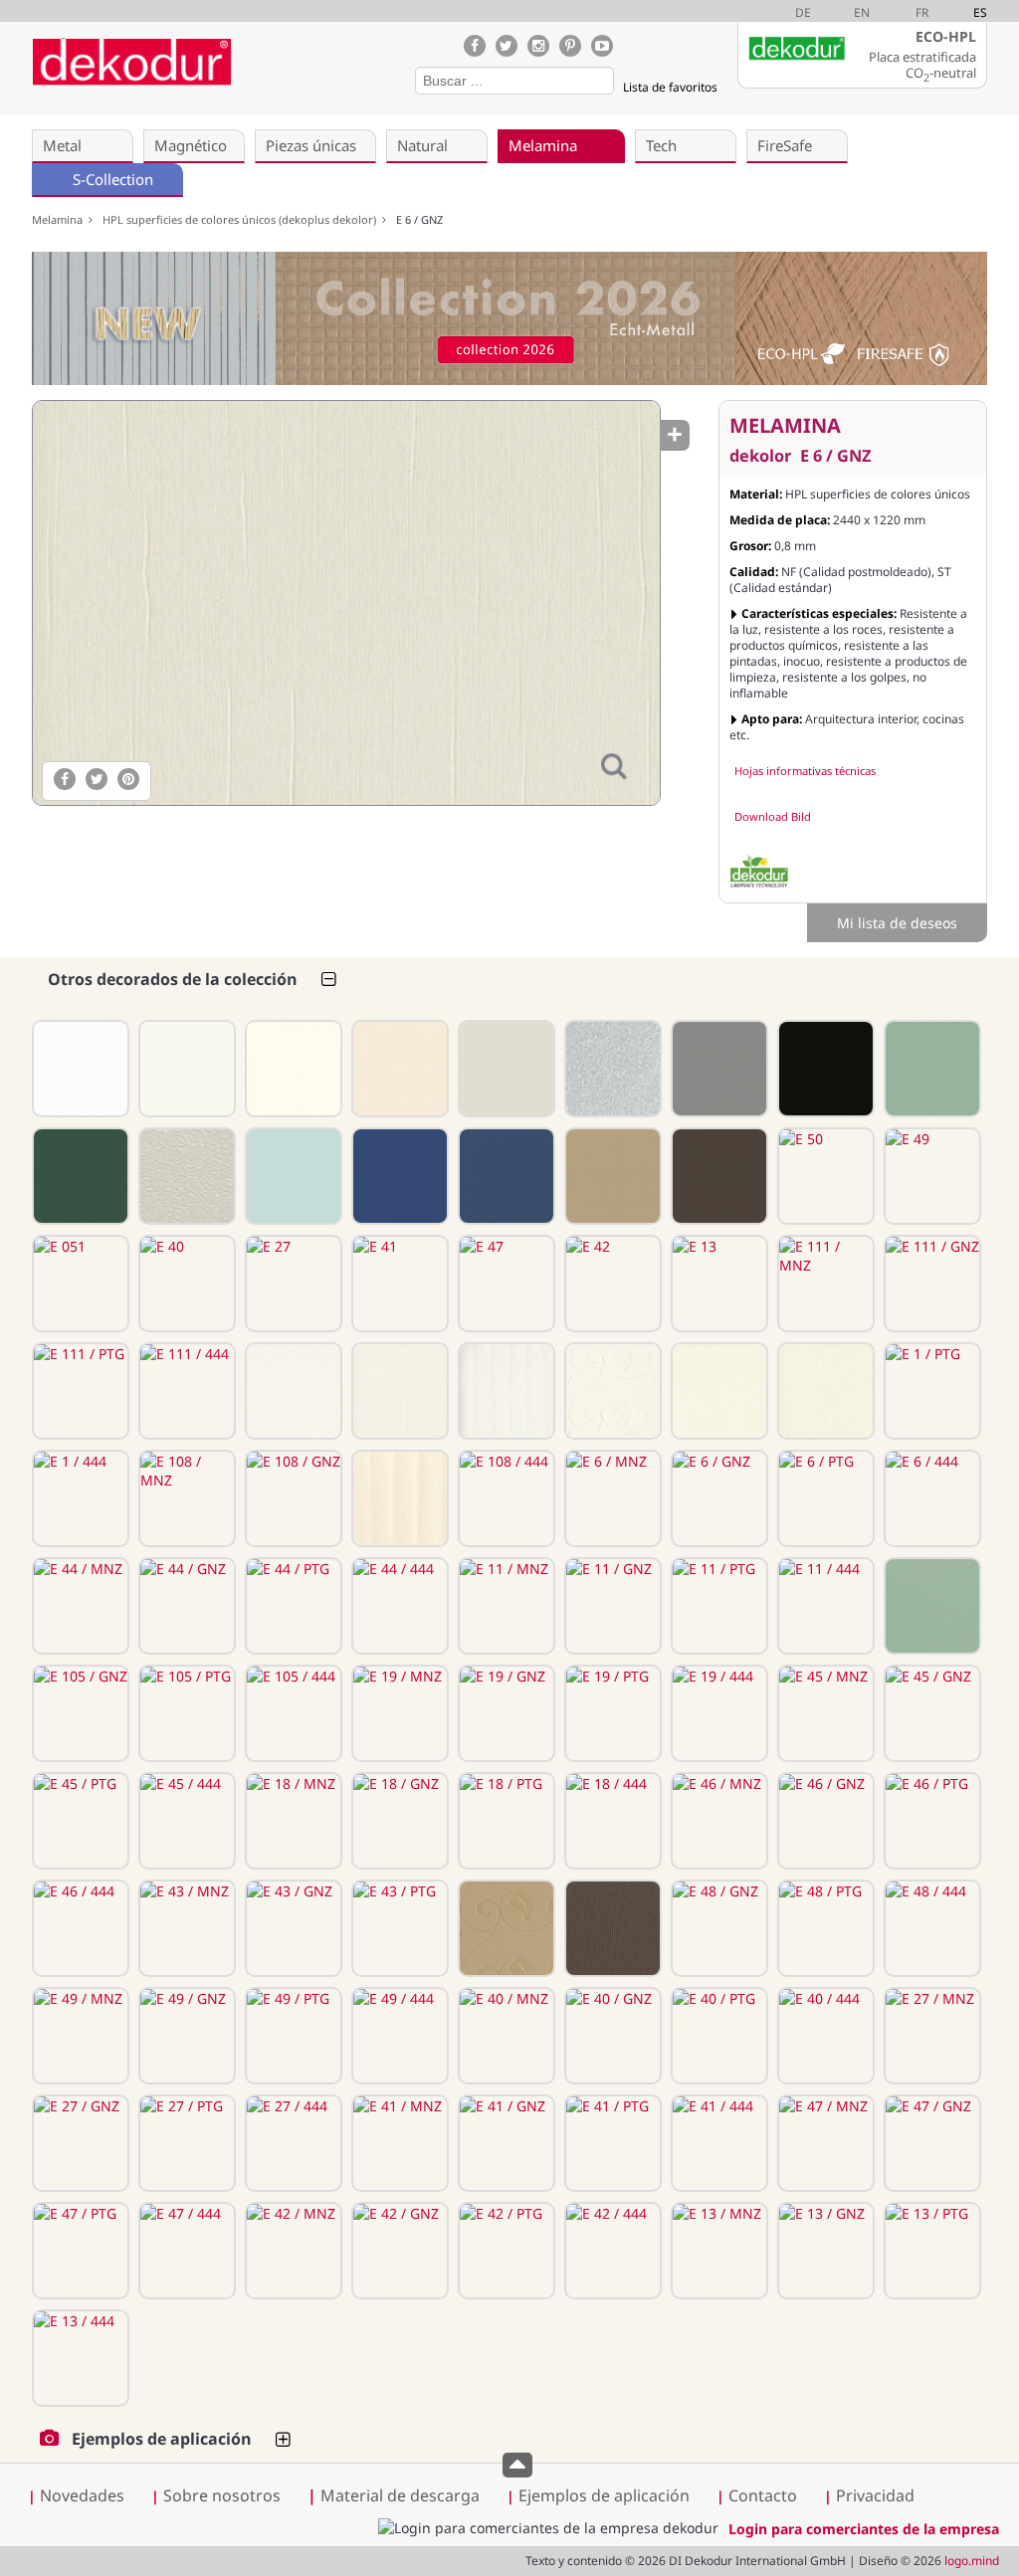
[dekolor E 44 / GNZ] (185, 1606)
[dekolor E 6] (505, 1069)
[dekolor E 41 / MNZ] (398, 2143)
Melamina (60, 219)
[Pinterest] (570, 46)
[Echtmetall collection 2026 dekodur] (509, 321)
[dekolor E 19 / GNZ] (505, 1713)
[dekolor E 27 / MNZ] (930, 2036)
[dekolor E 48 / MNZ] (611, 1928)
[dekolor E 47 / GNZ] (930, 2143)
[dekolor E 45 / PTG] (79, 1821)
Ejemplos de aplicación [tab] (162, 2439)
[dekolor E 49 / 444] (398, 2036)
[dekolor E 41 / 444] (717, 2143)
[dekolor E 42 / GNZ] (398, 2251)
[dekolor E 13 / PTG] (930, 2251)
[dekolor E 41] (398, 1284)
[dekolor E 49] (930, 1176)
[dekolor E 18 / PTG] (505, 1821)
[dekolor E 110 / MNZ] (292, 1391)
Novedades (82, 2495)
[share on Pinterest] (128, 779)
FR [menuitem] (922, 12)
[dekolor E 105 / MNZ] (930, 1606)
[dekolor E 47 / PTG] (79, 2251)
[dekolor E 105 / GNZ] (79, 1713)
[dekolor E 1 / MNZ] (717, 1391)
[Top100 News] (265, 74)
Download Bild (773, 816)
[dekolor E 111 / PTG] (79, 1391)
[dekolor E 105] (930, 1069)
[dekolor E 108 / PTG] (398, 1498)
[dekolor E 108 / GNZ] (292, 1498)
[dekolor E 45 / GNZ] (930, 1713)
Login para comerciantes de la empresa (864, 2529)
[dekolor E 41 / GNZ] (505, 2143)
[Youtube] (602, 46)
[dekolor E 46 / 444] (79, 1928)
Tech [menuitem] (661, 145)
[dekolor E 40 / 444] (824, 2036)
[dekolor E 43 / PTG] (398, 1928)
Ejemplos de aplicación (604, 2495)
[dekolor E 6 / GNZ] (345, 603)
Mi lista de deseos (897, 923)
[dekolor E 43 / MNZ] (185, 1928)
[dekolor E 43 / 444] (505, 1928)
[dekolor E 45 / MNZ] (824, 1713)
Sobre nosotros (222, 2495)
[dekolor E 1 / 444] (79, 1498)
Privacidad (875, 2495)
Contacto (763, 2495)
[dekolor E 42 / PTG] (505, 2251)
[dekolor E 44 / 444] (398, 1606)
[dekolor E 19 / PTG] (611, 1713)
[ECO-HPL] (759, 872)
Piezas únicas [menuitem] (311, 145)
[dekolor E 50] (824, 1176)
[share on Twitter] (97, 779)
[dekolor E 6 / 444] (930, 1498)
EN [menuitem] (862, 12)
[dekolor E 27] (292, 1284)
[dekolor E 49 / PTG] (292, 2036)
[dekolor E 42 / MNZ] (292, 2251)
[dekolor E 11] (824, 1069)
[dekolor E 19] (79, 1176)
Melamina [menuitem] (543, 145)
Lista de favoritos (670, 87)
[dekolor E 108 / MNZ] (185, 1498)
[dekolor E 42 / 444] (611, 2251)
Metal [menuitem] (62, 145)
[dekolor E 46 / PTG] (930, 1821)
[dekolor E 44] (717, 1069)
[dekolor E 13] (717, 1284)
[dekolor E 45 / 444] (185, 1821)
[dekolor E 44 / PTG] (292, 1606)
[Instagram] (538, 46)
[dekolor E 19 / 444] (717, 1713)
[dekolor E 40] (185, 1284)
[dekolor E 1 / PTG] (930, 1391)
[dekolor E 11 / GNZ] (611, 1606)
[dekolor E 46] (505, 1176)
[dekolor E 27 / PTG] (185, 2143)
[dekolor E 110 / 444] (611, 1391)
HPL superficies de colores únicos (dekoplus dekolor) (242, 219)
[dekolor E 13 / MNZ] (717, 2251)
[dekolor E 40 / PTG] (717, 2036)
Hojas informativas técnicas (805, 771)
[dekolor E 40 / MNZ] (505, 2036)
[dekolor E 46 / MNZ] (717, 1821)
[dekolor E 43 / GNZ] (292, 1928)
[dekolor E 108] (398, 1069)
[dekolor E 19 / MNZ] (398, 1713)
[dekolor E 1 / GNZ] (824, 1391)
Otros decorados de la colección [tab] (173, 979)
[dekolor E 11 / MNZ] (505, 1606)
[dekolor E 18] (398, 1176)
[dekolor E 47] (505, 1284)
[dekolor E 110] (185, 1069)
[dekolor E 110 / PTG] (505, 1391)
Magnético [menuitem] (191, 145)
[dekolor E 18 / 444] (611, 1821)
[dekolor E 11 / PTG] (717, 1606)
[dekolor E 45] (292, 1176)
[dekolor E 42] (611, 1284)
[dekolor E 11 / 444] (824, 1606)
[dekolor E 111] (79, 1069)
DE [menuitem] (803, 12)
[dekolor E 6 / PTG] (824, 1498)
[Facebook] (475, 46)
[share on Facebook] (65, 779)
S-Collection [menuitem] (113, 179)
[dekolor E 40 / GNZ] (611, 2036)
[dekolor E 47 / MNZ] (824, 2143)
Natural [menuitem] (422, 145)
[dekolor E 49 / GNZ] (185, 2036)
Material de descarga (394, 2495)
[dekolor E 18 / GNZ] (398, 1821)
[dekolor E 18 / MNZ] (292, 1821)
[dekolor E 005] (611, 1069)
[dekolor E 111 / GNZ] (930, 1284)
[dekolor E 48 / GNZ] (717, 1928)
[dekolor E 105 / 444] (292, 1713)
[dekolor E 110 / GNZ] (398, 1391)
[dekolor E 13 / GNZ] (824, 2251)
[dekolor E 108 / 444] (505, 1498)
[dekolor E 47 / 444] (185, 2251)
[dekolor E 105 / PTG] (185, 1713)
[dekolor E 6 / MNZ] (611, 1498)
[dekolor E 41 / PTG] (611, 2143)
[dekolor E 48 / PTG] (824, 1928)
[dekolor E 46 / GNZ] (824, 1821)
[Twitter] (507, 46)
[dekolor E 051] (79, 1284)
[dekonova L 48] (185, 1176)
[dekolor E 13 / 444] (79, 2358)
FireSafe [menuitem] (785, 145)
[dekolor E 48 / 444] (930, 1928)
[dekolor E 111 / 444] (185, 1391)
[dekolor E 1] (292, 1069)
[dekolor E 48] (717, 1176)
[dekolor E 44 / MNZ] (79, 1606)
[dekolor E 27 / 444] (292, 2143)
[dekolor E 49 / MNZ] (79, 2036)
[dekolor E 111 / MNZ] (824, 1284)
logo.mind (972, 2561)
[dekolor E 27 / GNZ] (79, 2143)
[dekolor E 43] (611, 1176)
